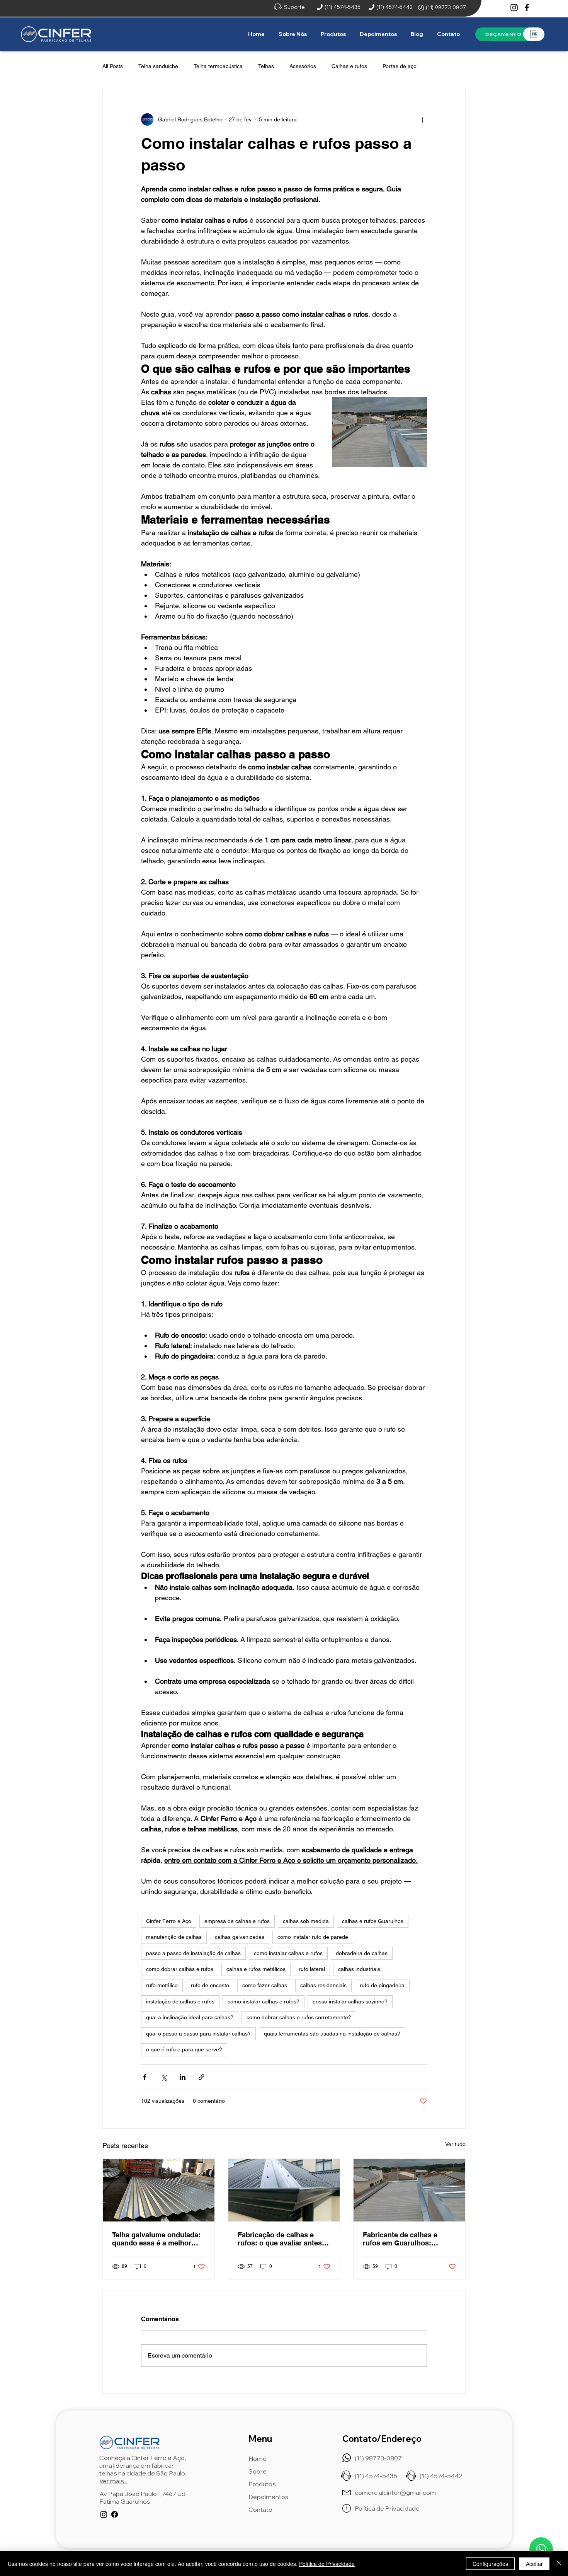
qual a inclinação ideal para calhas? (190, 2017)
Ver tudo (455, 2144)
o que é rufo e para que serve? (184, 2049)
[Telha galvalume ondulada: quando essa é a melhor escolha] (159, 2190)
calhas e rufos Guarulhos (373, 1921)
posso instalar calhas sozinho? (350, 2001)
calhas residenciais (323, 1985)
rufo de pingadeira (382, 1985)
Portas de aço (400, 66)
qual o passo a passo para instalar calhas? (198, 2034)
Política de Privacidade (327, 2564)
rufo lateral (312, 1969)
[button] (334, 34)
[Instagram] (514, 8)
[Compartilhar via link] (202, 2077)
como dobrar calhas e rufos (180, 1969)
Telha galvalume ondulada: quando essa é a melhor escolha (156, 2239)
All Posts (113, 66)
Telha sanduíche (158, 66)
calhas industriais (359, 1969)
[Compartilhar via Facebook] (145, 2077)
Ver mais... (113, 2481)
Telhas (266, 66)
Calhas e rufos (349, 66)
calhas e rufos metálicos (256, 1969)
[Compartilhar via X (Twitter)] (164, 2077)
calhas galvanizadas (240, 1937)
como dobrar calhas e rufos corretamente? (299, 2017)
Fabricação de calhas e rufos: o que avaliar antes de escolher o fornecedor (280, 2239)
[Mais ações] (422, 119)
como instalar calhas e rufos (288, 1953)
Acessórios (303, 66)
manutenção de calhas (174, 1937)
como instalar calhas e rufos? (264, 2001)
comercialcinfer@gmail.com (395, 2492)
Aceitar (534, 2564)
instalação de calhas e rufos (180, 2001)
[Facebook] (527, 8)
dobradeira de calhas (362, 1953)
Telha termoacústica (218, 66)
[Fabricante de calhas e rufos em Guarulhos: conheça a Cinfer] (409, 2190)
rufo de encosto (210, 1985)
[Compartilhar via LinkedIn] (183, 2077)
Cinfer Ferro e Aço (169, 1921)
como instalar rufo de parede (313, 1937)
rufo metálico (162, 1985)
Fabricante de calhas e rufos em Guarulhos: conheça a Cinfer (400, 2239)
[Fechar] (559, 2564)
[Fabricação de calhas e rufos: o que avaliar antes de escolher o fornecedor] (284, 2190)
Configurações (490, 2564)
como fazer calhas (265, 1985)
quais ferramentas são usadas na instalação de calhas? (332, 2034)
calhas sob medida (306, 1921)
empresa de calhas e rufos (237, 1921)
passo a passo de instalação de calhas (193, 1953)
